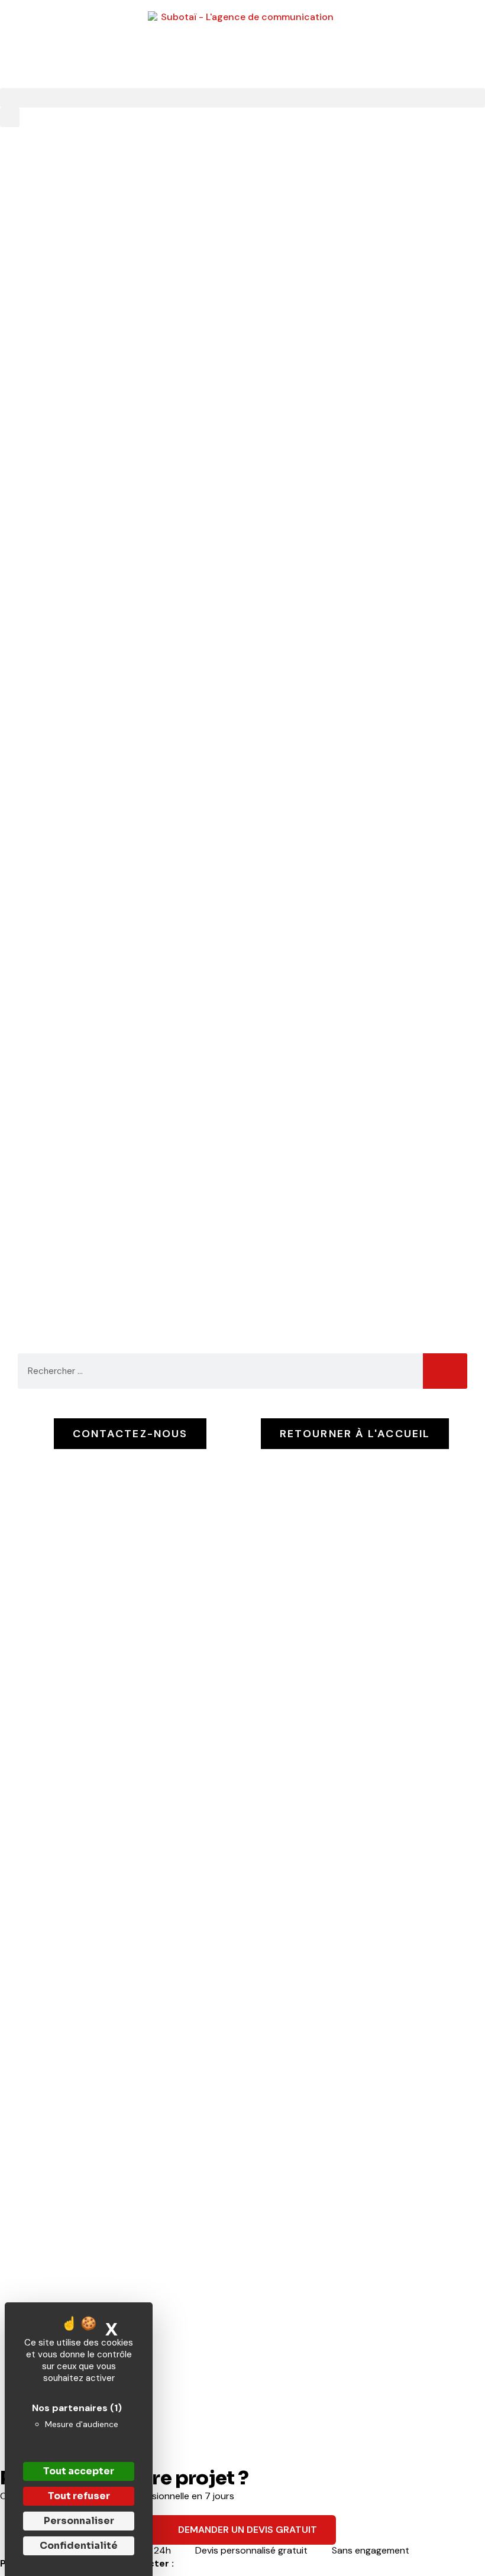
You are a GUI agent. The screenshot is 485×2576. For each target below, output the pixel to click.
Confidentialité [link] (79, 2546)
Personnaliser (79, 2521)
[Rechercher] (445, 1371)
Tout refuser (79, 2496)
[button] (242, 98)
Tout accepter (79, 2471)
